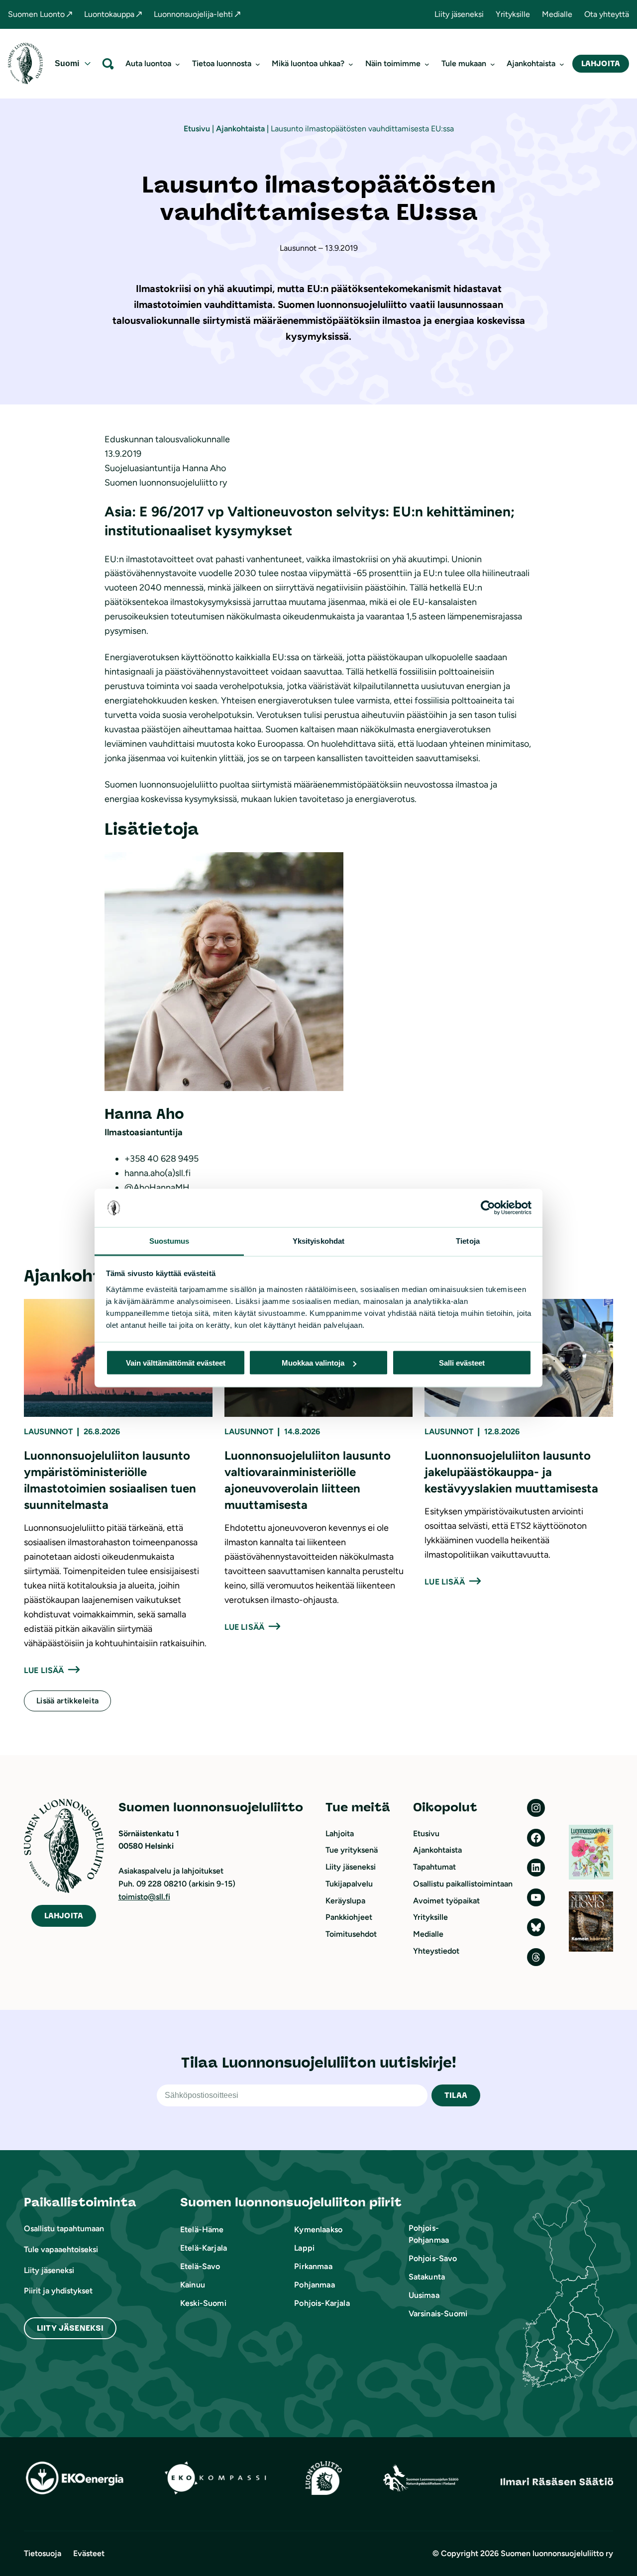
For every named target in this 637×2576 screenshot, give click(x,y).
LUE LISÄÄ (44, 1670)
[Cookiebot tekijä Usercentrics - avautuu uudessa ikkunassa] (488, 1208)
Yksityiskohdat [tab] (318, 1240)
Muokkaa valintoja (313, 1363)
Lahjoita (601, 63)
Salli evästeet (462, 1363)
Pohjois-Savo (433, 2258)
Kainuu (193, 2285)
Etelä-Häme (202, 2229)
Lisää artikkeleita (67, 1701)
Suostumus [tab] (169, 1240)
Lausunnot (48, 1432)
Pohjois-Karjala (322, 2303)
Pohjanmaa (314, 2285)
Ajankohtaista (240, 129)
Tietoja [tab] (468, 1240)
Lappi (304, 2248)
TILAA (456, 2095)
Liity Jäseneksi (70, 2328)
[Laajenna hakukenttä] (108, 63)
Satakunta (427, 2277)
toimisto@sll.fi (144, 1897)
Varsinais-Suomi (438, 2314)
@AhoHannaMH (157, 1188)
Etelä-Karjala (204, 2248)
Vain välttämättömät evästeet (176, 1363)
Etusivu (197, 129)
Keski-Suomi (203, 2303)
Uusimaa (424, 2295)
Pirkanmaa (313, 2266)
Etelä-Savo (200, 2266)
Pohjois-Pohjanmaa (429, 2234)
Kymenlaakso (318, 2229)
